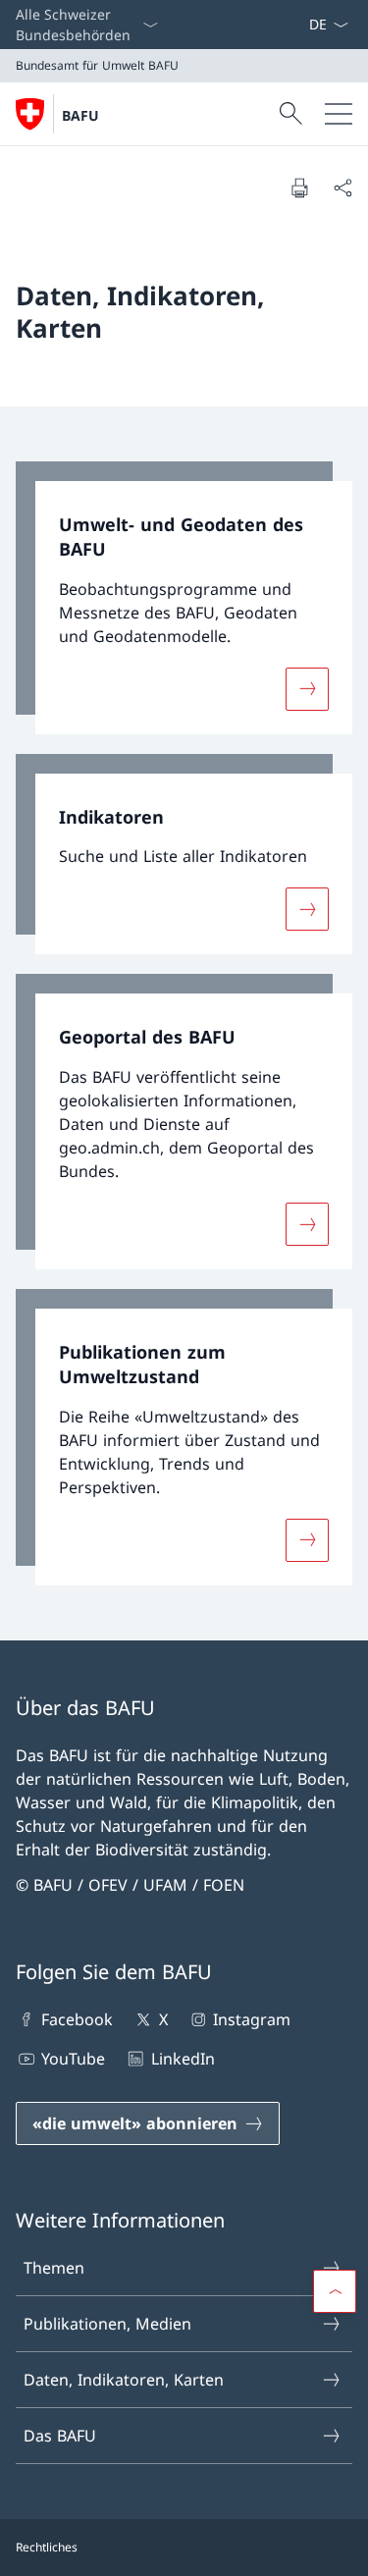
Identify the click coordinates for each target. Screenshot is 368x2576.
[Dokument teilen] (342, 188)
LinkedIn (183, 2059)
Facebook (77, 2019)
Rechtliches (47, 2547)
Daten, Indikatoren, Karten (124, 2380)
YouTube (73, 2059)
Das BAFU (60, 2436)
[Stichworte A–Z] (300, 25)
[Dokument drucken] (299, 188)
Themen (54, 2268)
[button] (335, 2291)
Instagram (252, 2019)
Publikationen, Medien (107, 2324)
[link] (184, 598)
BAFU (80, 115)
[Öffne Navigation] (339, 114)
